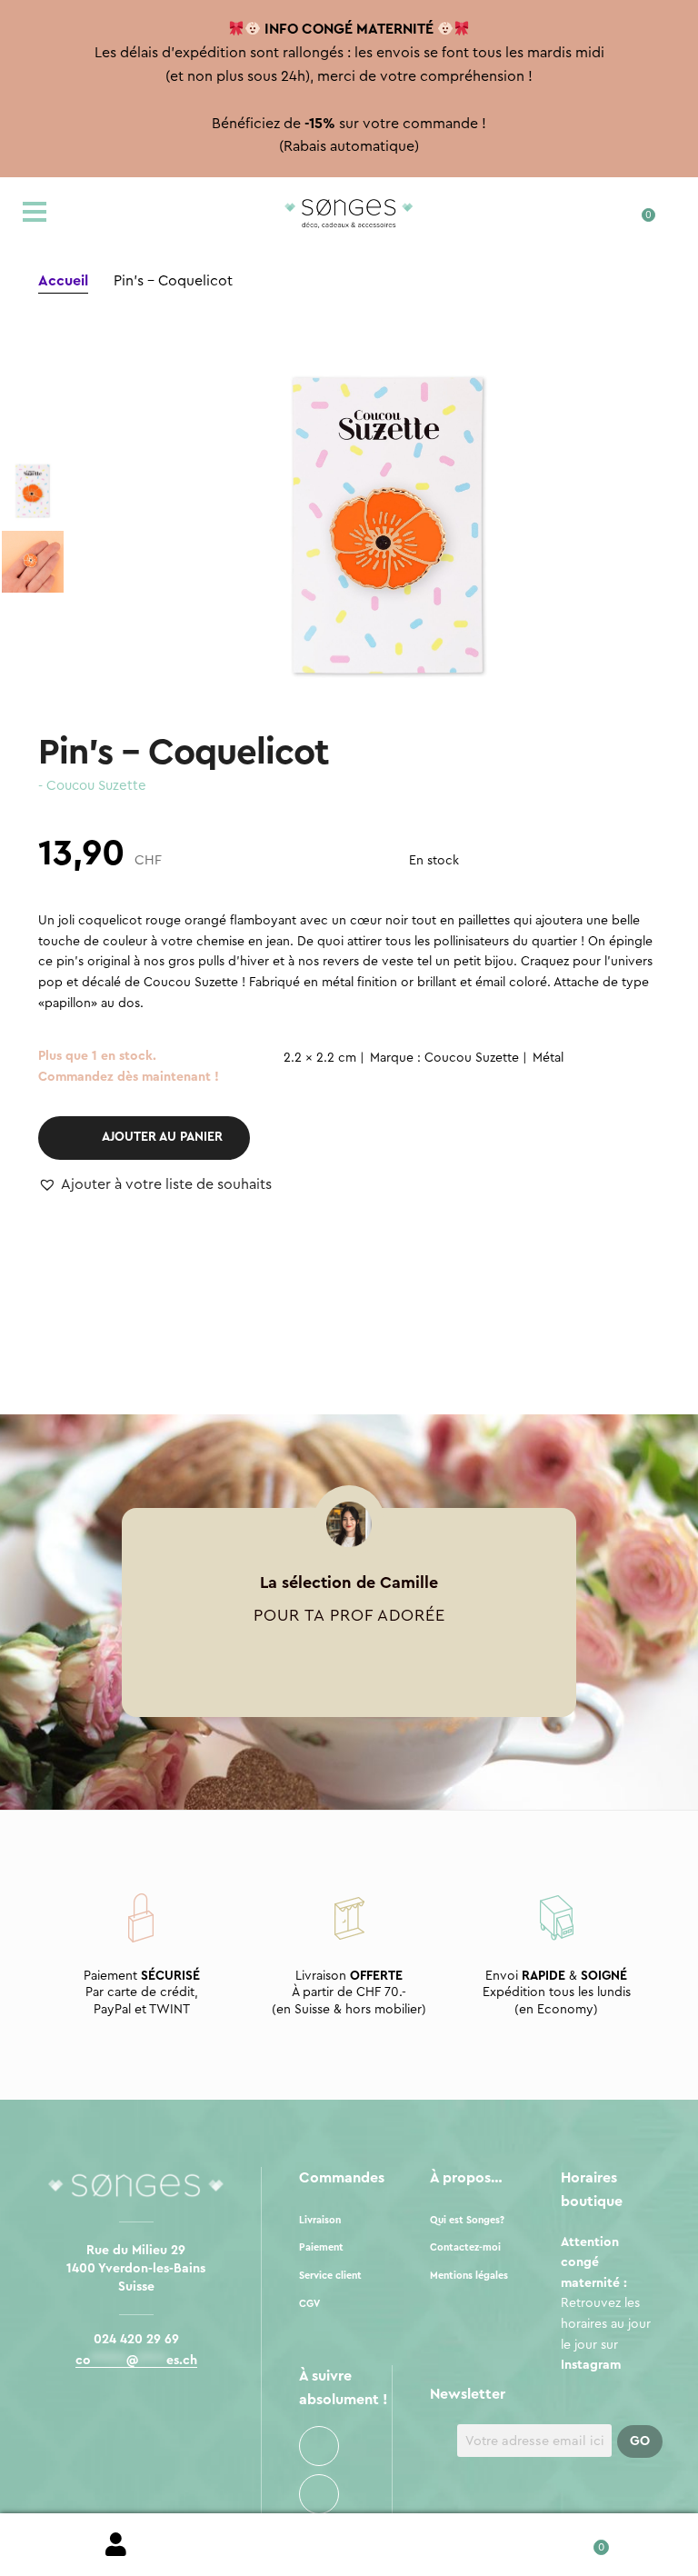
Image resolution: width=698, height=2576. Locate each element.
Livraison (320, 2220)
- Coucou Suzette (92, 786)
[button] (155, 1185)
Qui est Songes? (467, 2220)
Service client (330, 2276)
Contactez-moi (465, 2247)
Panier (581, 2541)
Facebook (319, 2446)
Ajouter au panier (162, 1137)
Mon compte (116, 2545)
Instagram (319, 2494)
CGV (309, 2304)
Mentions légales (469, 2276)
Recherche (349, 2545)
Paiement (321, 2247)
